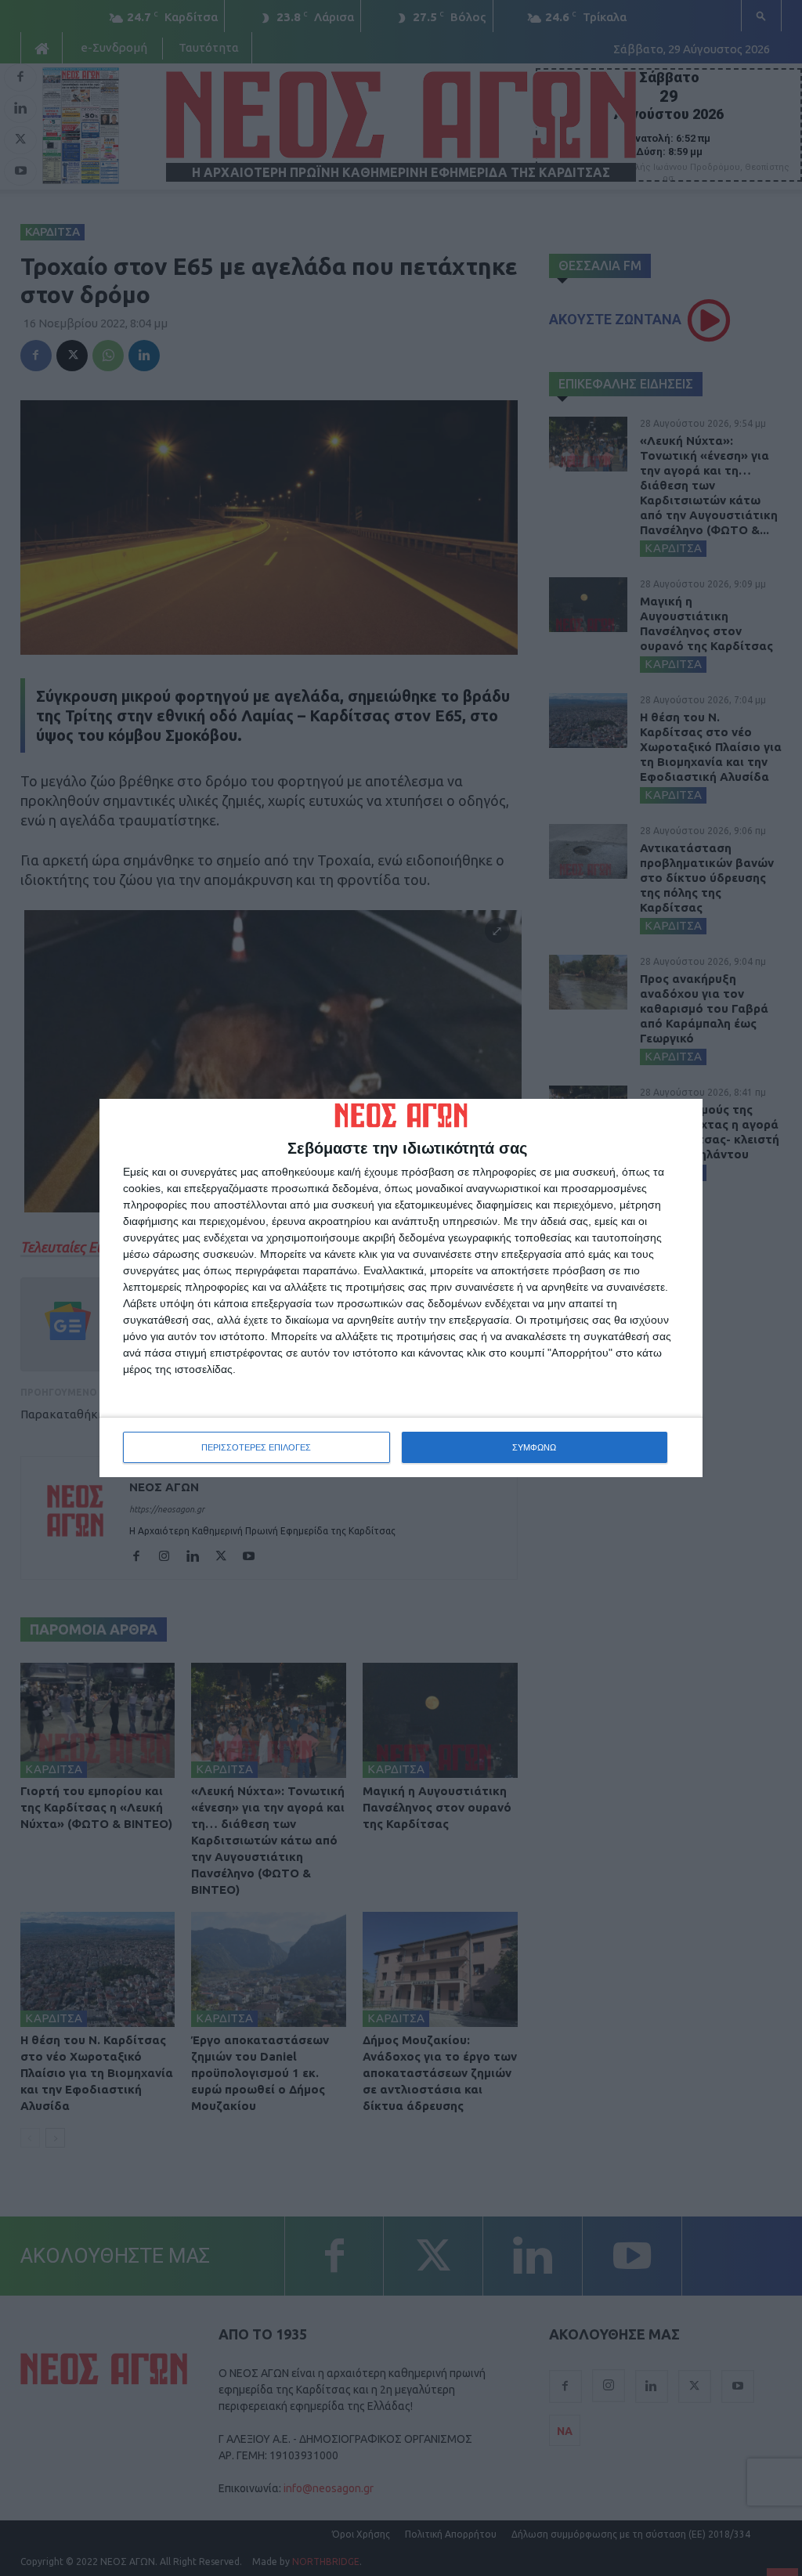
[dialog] (401, 1288)
